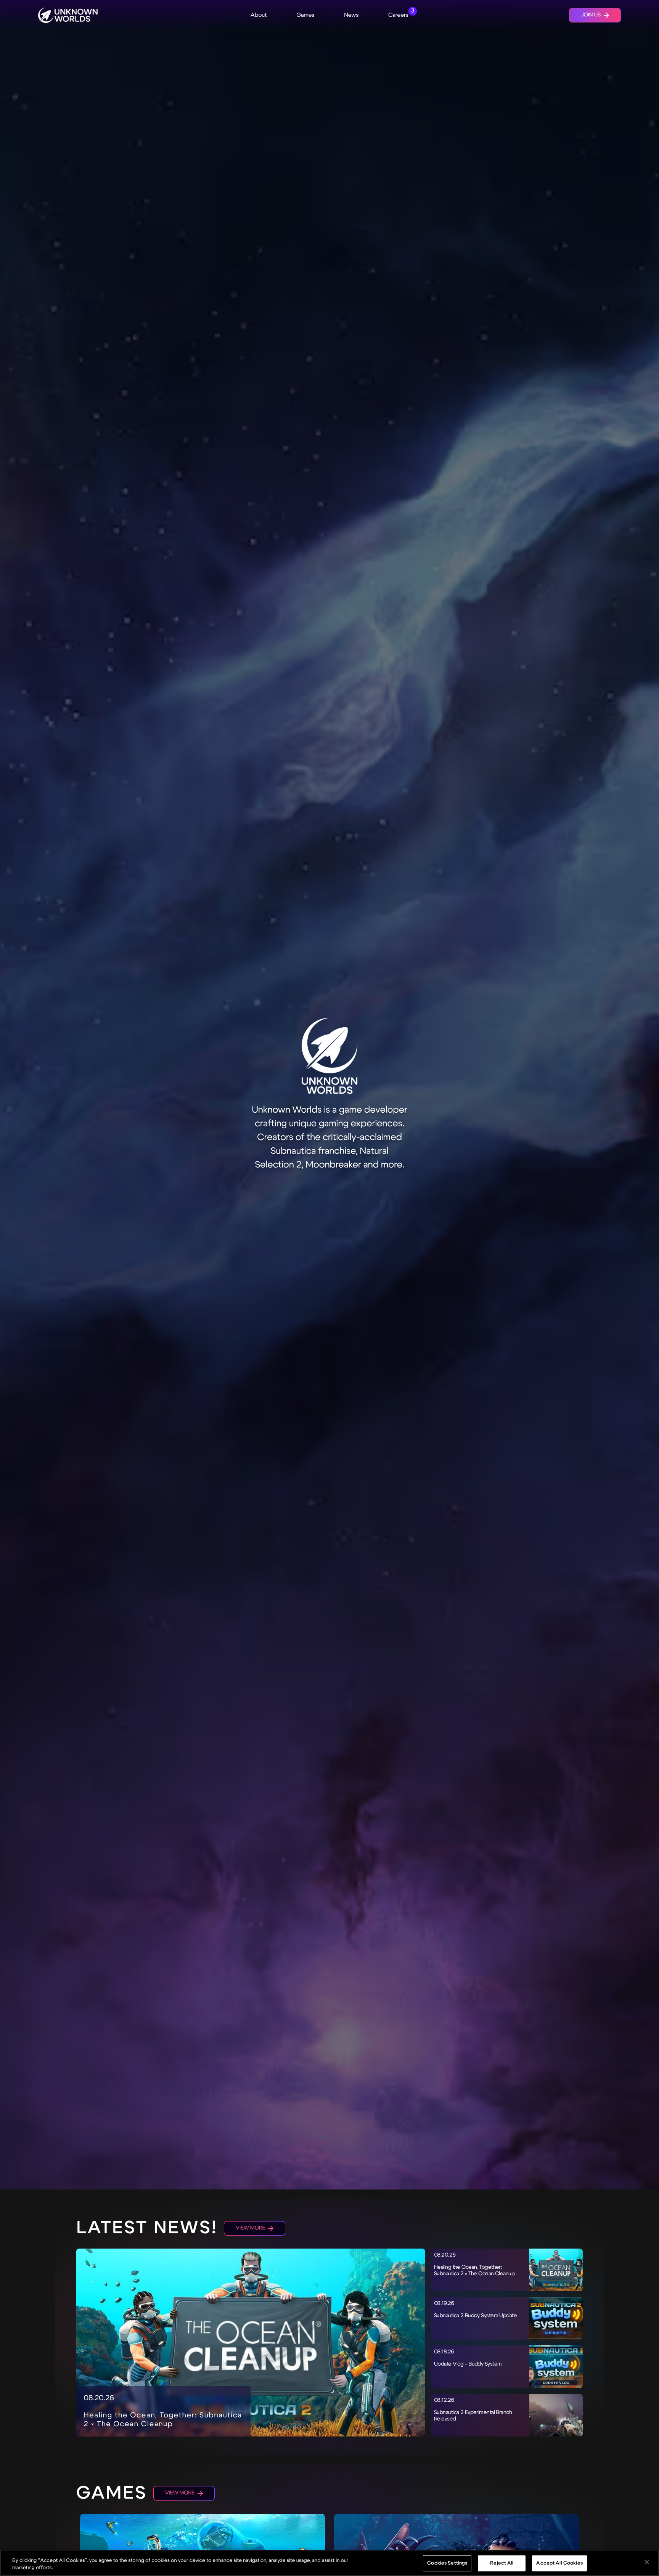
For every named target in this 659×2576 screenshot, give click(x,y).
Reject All (502, 2563)
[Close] (647, 2562)
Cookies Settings (447, 2563)
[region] (329, 2563)
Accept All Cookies (559, 2563)
